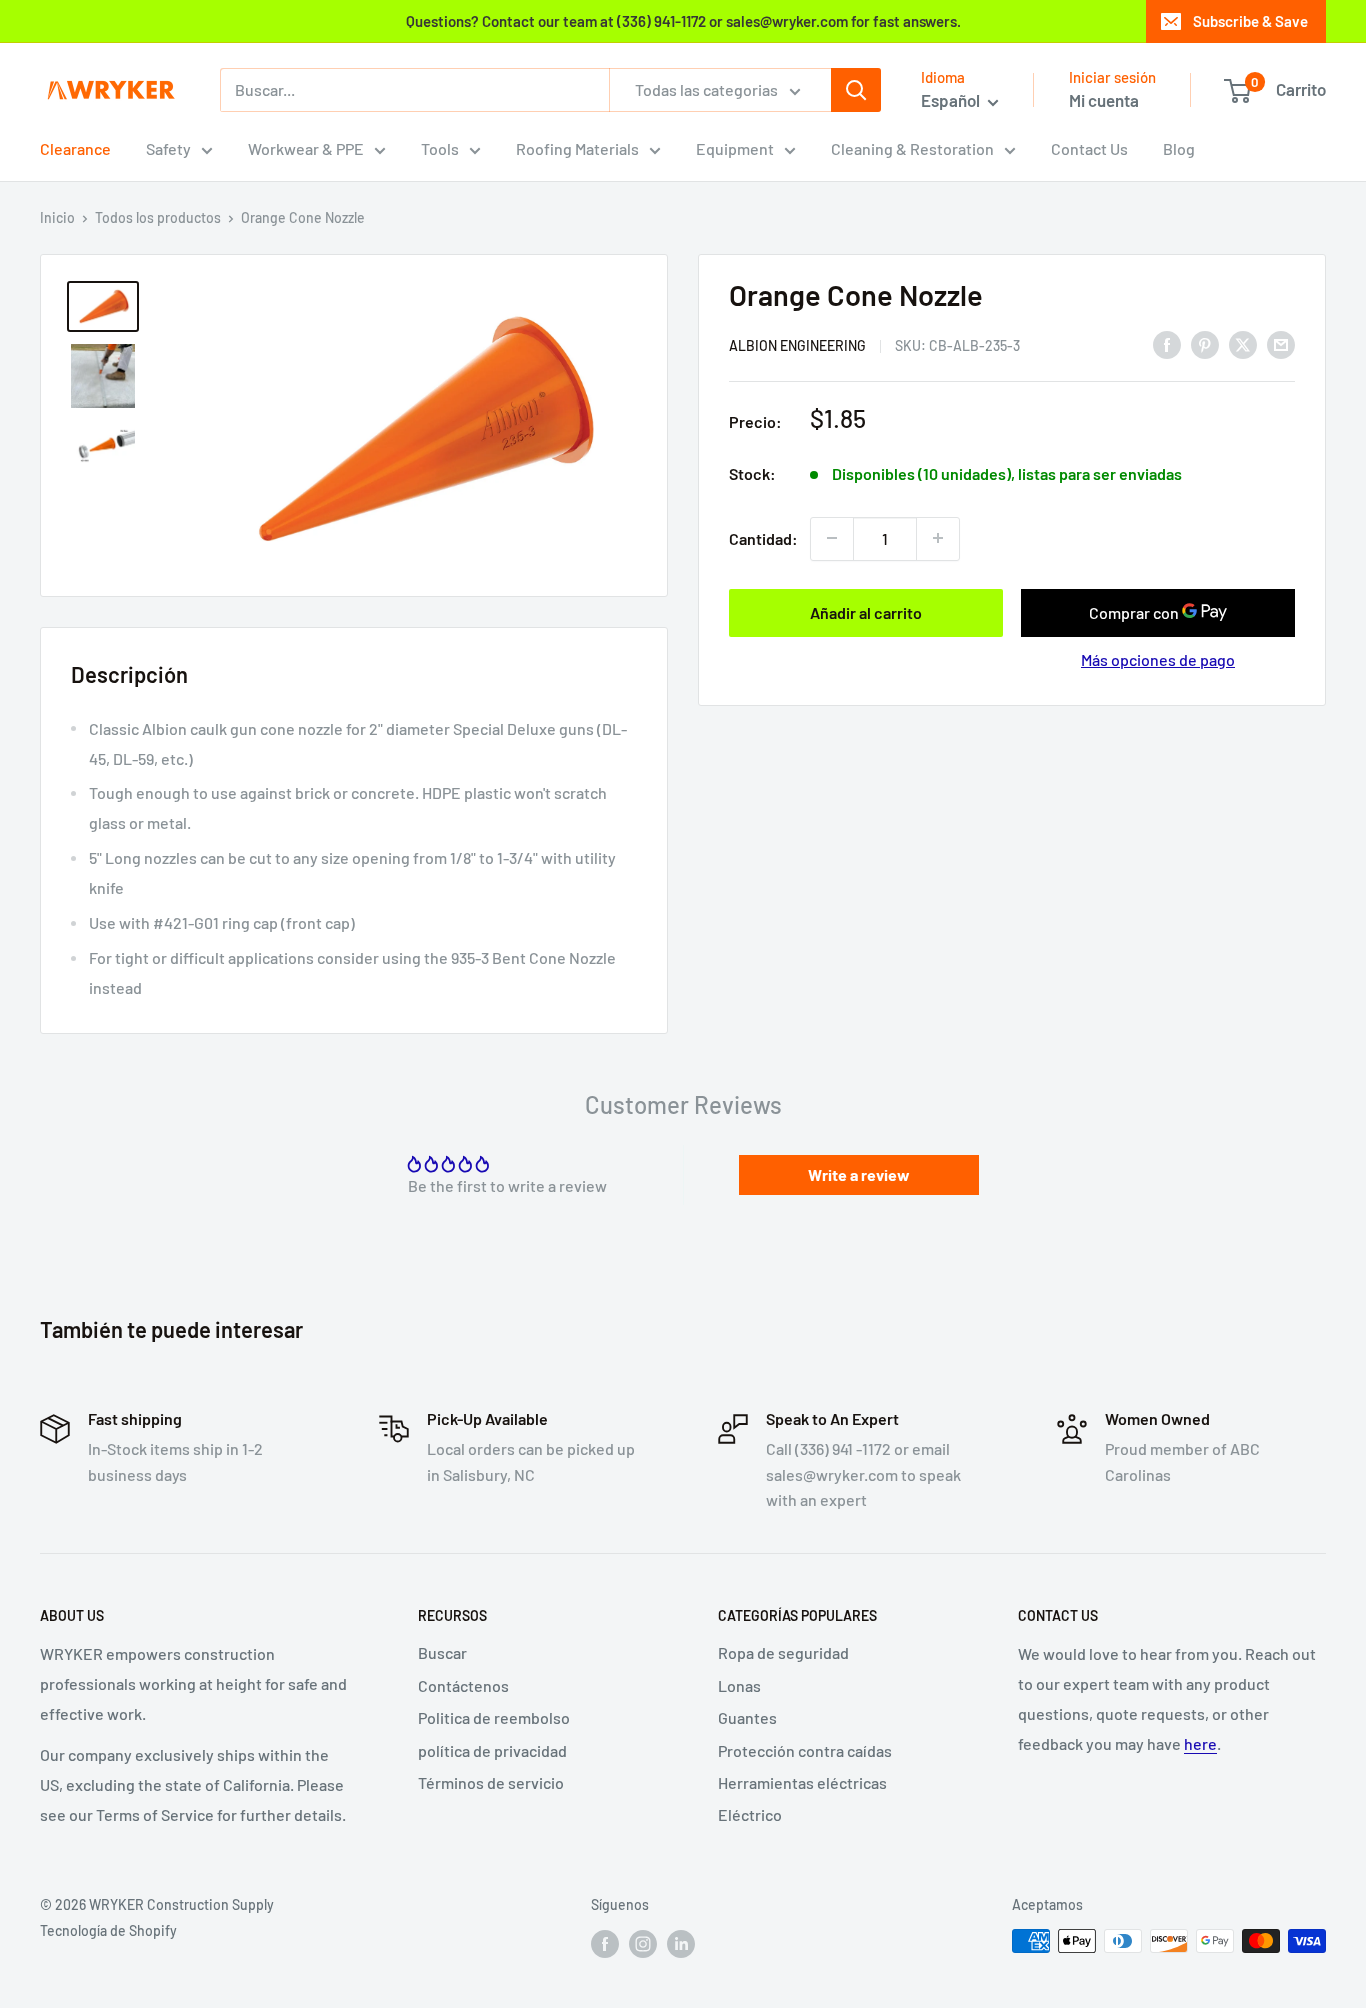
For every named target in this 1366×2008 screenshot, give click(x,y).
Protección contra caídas (805, 1750)
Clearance (75, 148)
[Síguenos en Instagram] (643, 1943)
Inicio (57, 217)
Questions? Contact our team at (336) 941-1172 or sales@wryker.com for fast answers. (683, 21)
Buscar (442, 1652)
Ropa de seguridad (783, 1652)
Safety (168, 148)
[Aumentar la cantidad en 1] (938, 538)
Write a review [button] (859, 1174)
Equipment (735, 148)
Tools (440, 148)
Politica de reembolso (494, 1717)
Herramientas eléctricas (802, 1782)
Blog (1179, 148)
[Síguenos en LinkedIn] (681, 1943)
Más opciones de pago (1158, 658)
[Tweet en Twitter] (1243, 343)
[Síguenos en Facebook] (605, 1943)
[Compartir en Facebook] (1167, 343)
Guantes (747, 1717)
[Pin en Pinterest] (1205, 343)
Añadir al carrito (866, 611)
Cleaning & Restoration (912, 148)
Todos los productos (158, 217)
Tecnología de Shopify (108, 1930)
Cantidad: (763, 537)
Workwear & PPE (306, 148)
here (1200, 1743)
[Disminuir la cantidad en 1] (832, 538)
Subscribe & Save (1250, 21)
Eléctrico (750, 1814)
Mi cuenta (1104, 100)
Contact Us (1089, 148)
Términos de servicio (491, 1782)
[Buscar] (856, 90)
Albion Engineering (797, 344)
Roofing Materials (577, 148)
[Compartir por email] (1281, 343)
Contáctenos (463, 1685)
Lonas (739, 1685)
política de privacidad (492, 1750)
